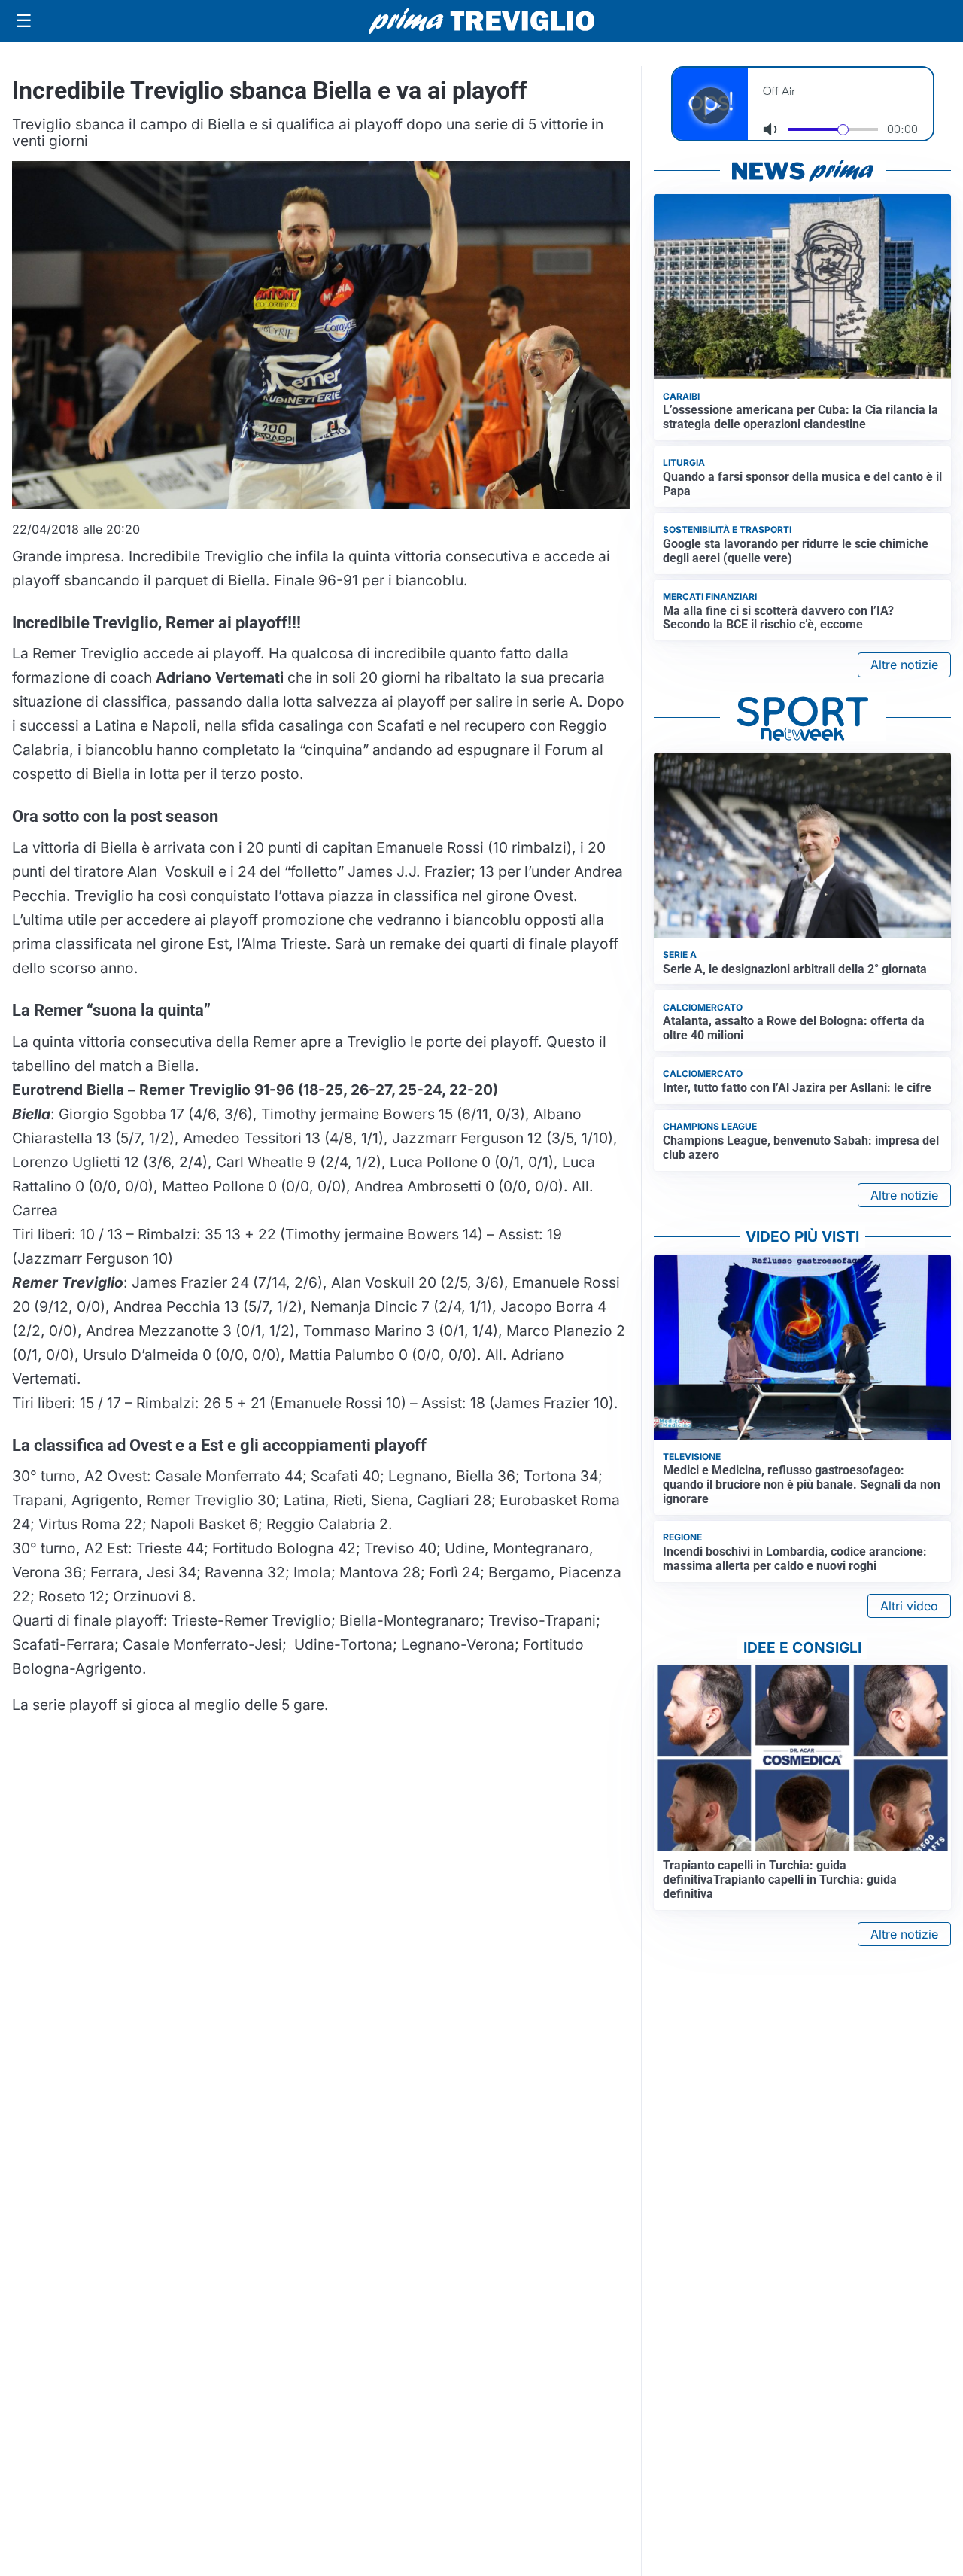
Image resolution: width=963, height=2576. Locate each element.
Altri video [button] (909, 1606)
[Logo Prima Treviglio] (481, 21)
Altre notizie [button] (904, 665)
